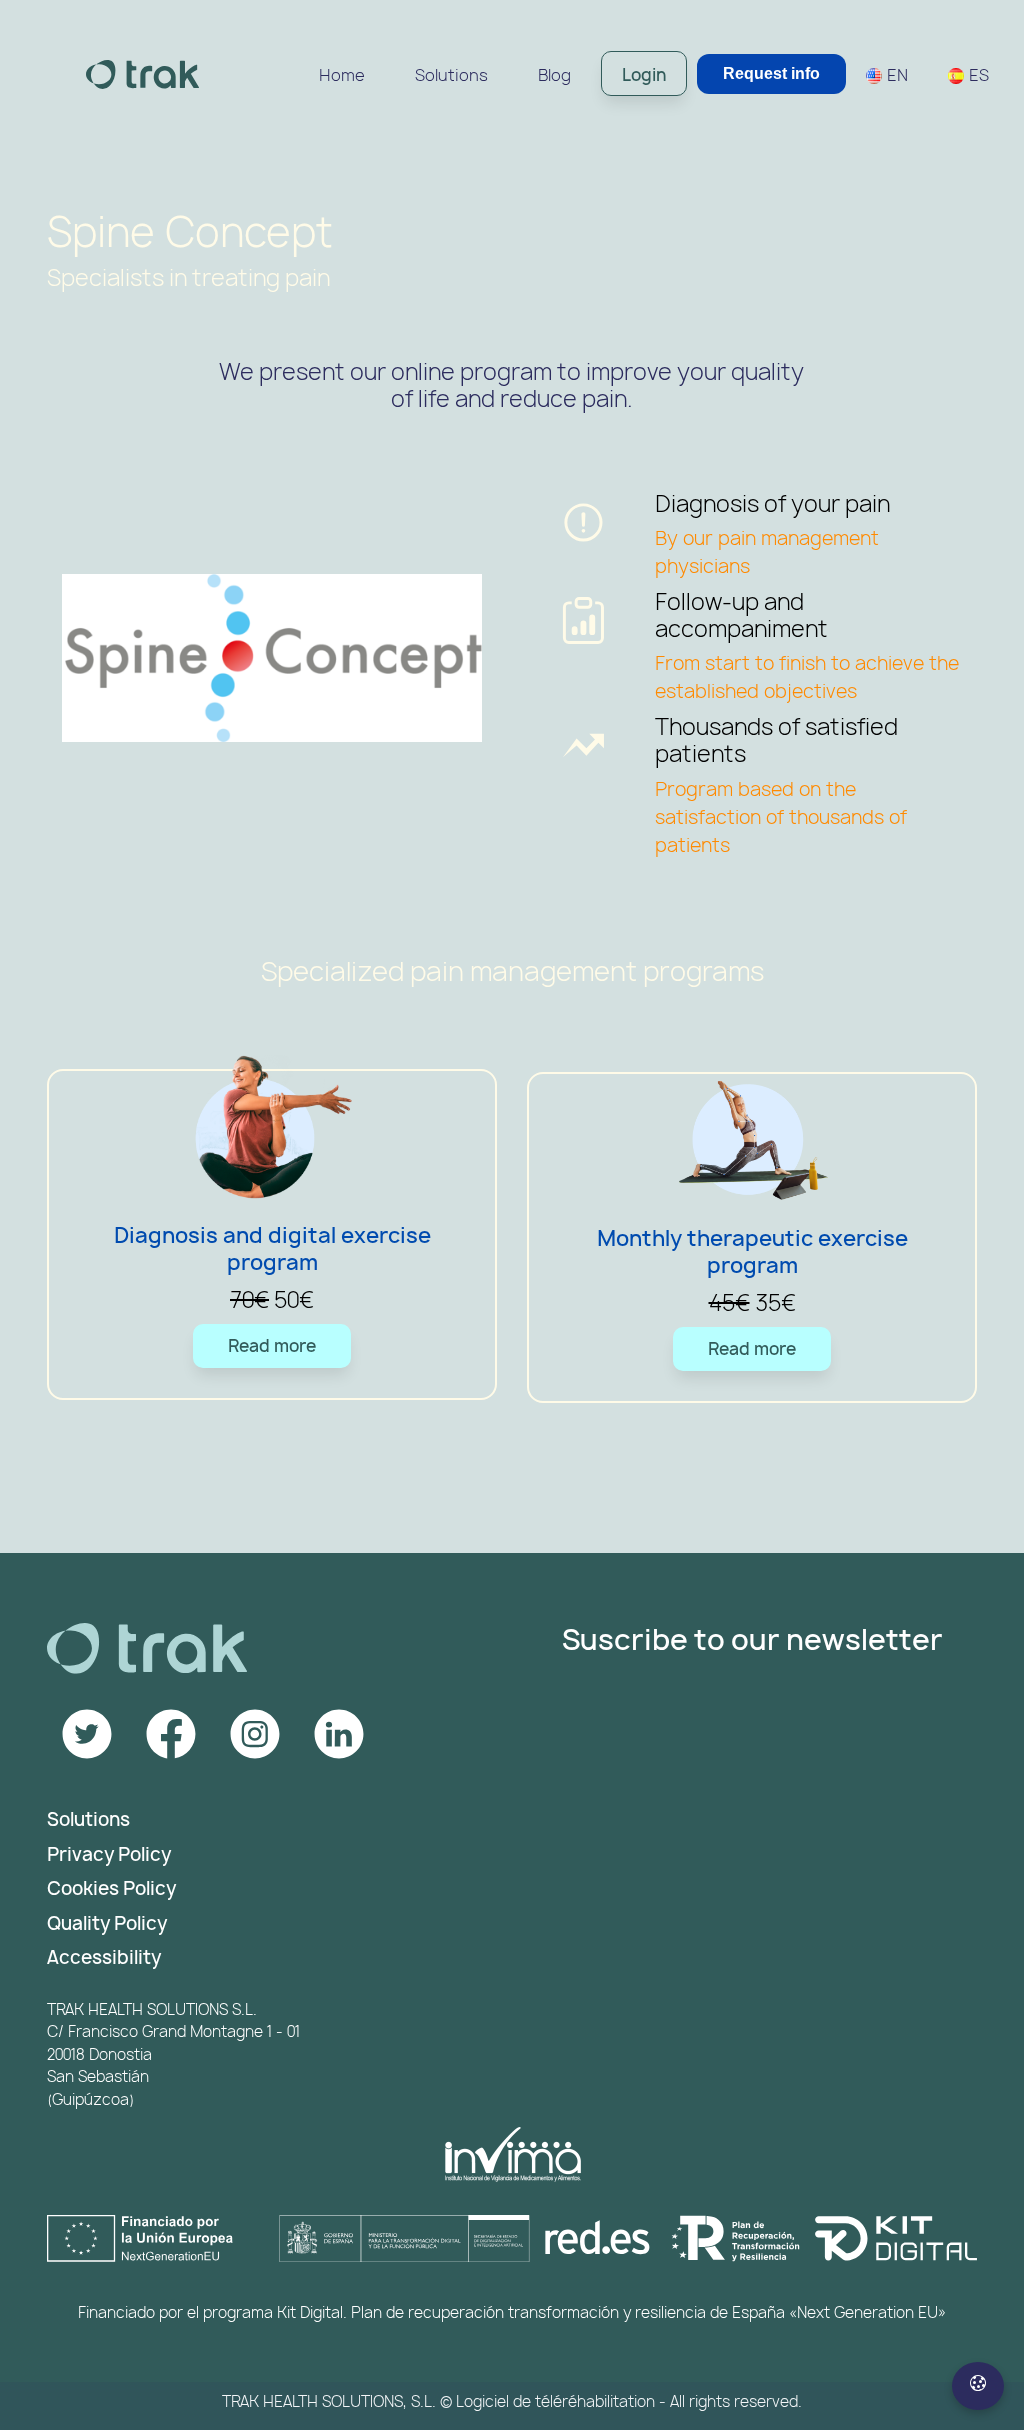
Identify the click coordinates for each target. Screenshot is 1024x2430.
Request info (771, 73)
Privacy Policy (109, 1854)
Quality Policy (107, 1923)
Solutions (88, 1819)
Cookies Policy (111, 1888)
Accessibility (104, 1957)
